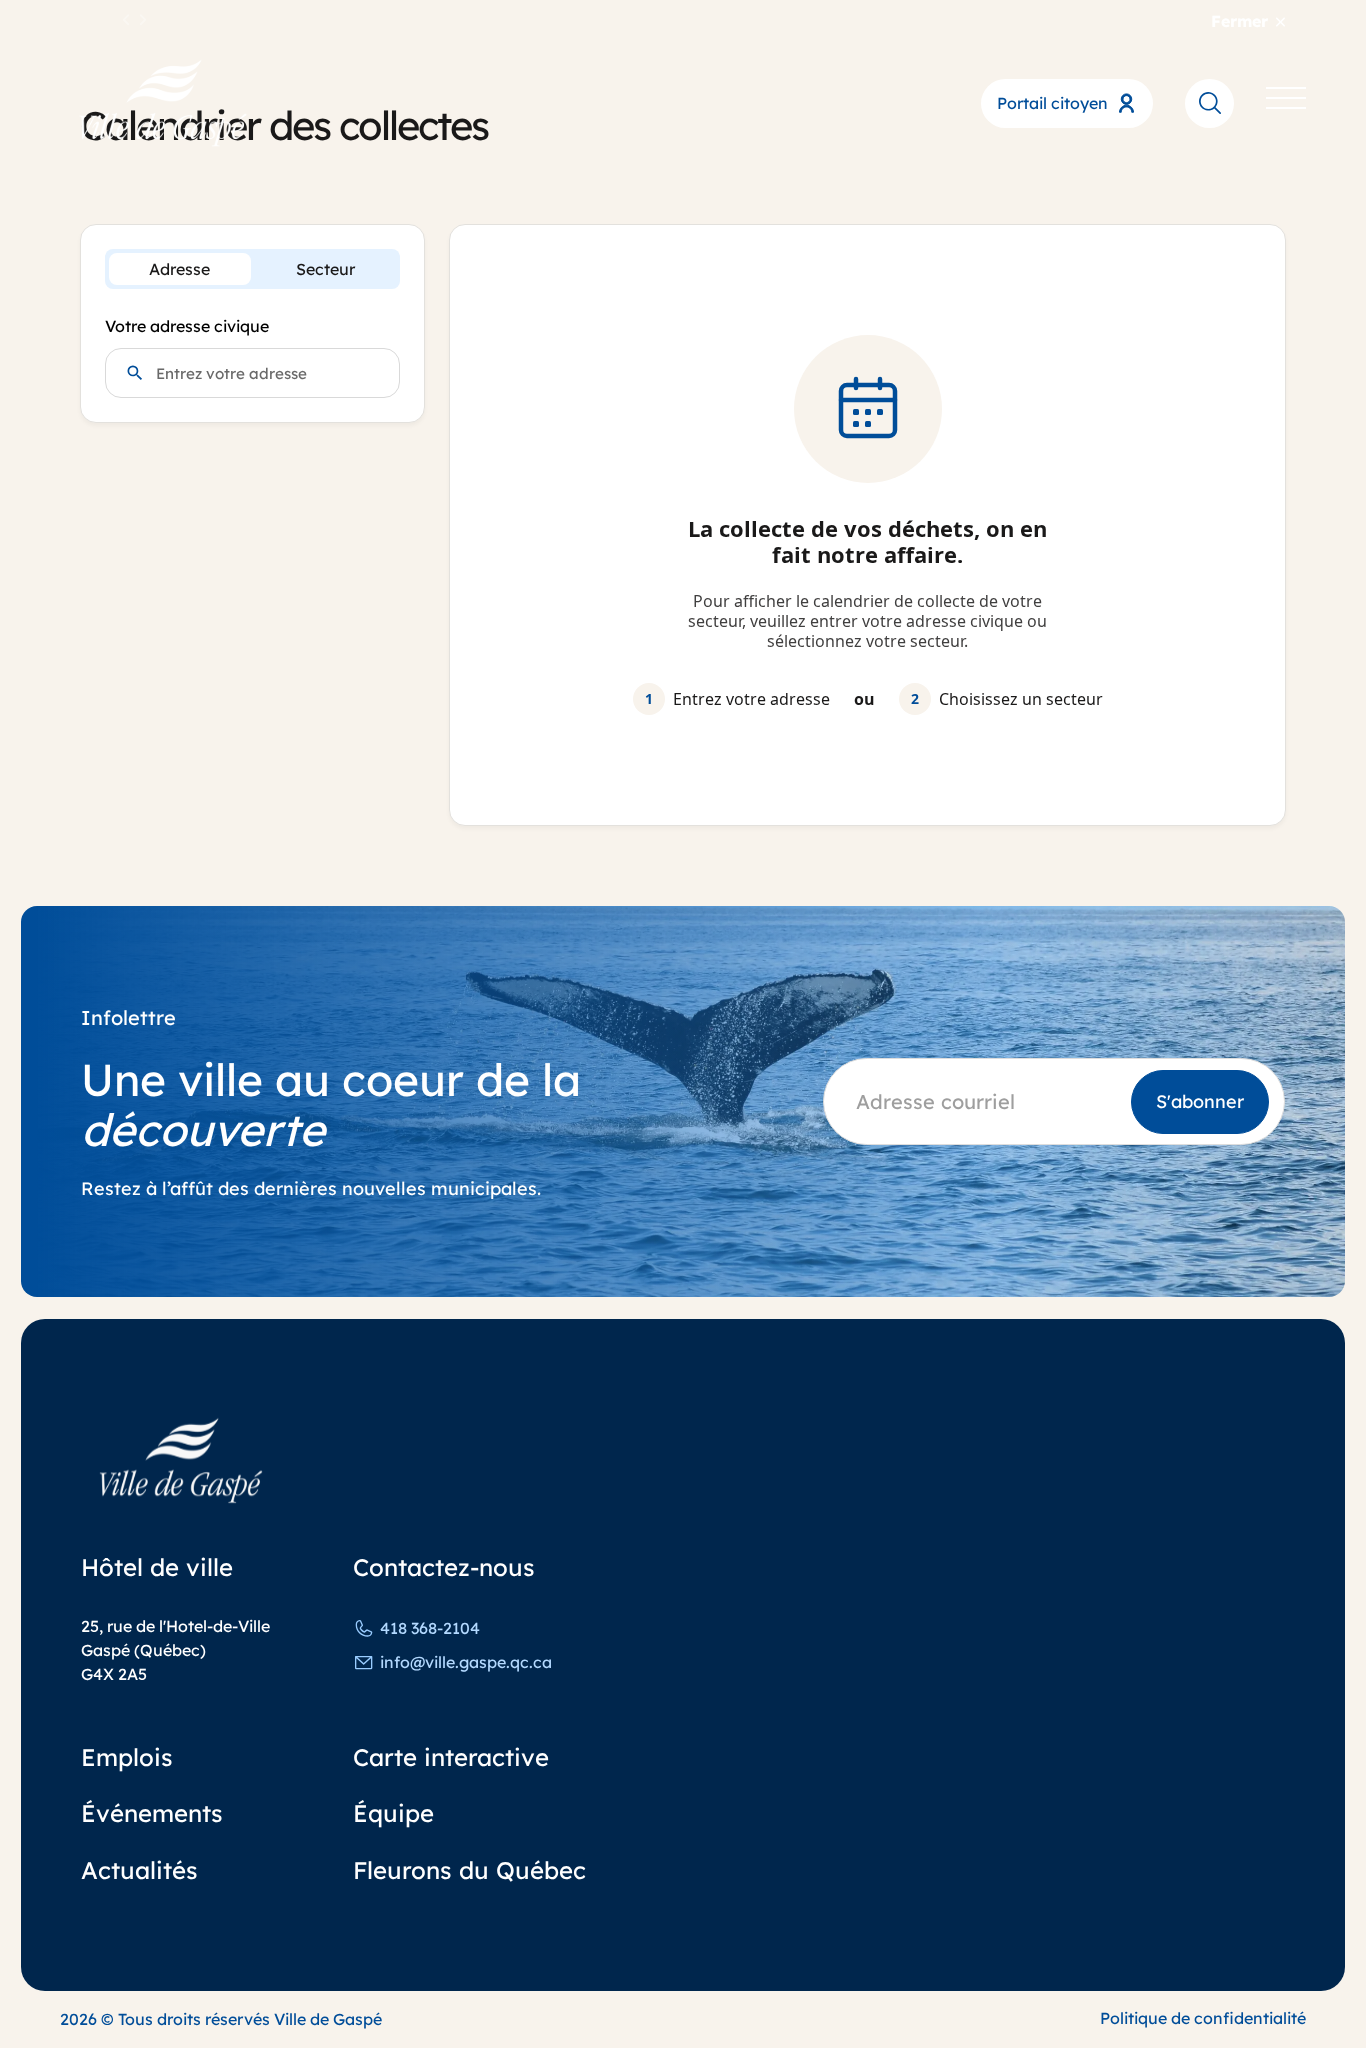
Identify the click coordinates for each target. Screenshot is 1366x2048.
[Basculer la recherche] (1209, 102)
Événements (152, 1813)
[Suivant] (143, 21)
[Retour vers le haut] (1276, 1978)
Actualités (139, 1870)
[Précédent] (127, 21)
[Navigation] (1286, 102)
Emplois (127, 1757)
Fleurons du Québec (469, 1870)
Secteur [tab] (325, 269)
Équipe (393, 1813)
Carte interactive (451, 1757)
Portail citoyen (1052, 103)
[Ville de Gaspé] (181, 1460)
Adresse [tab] (179, 269)
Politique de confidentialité (1203, 2018)
